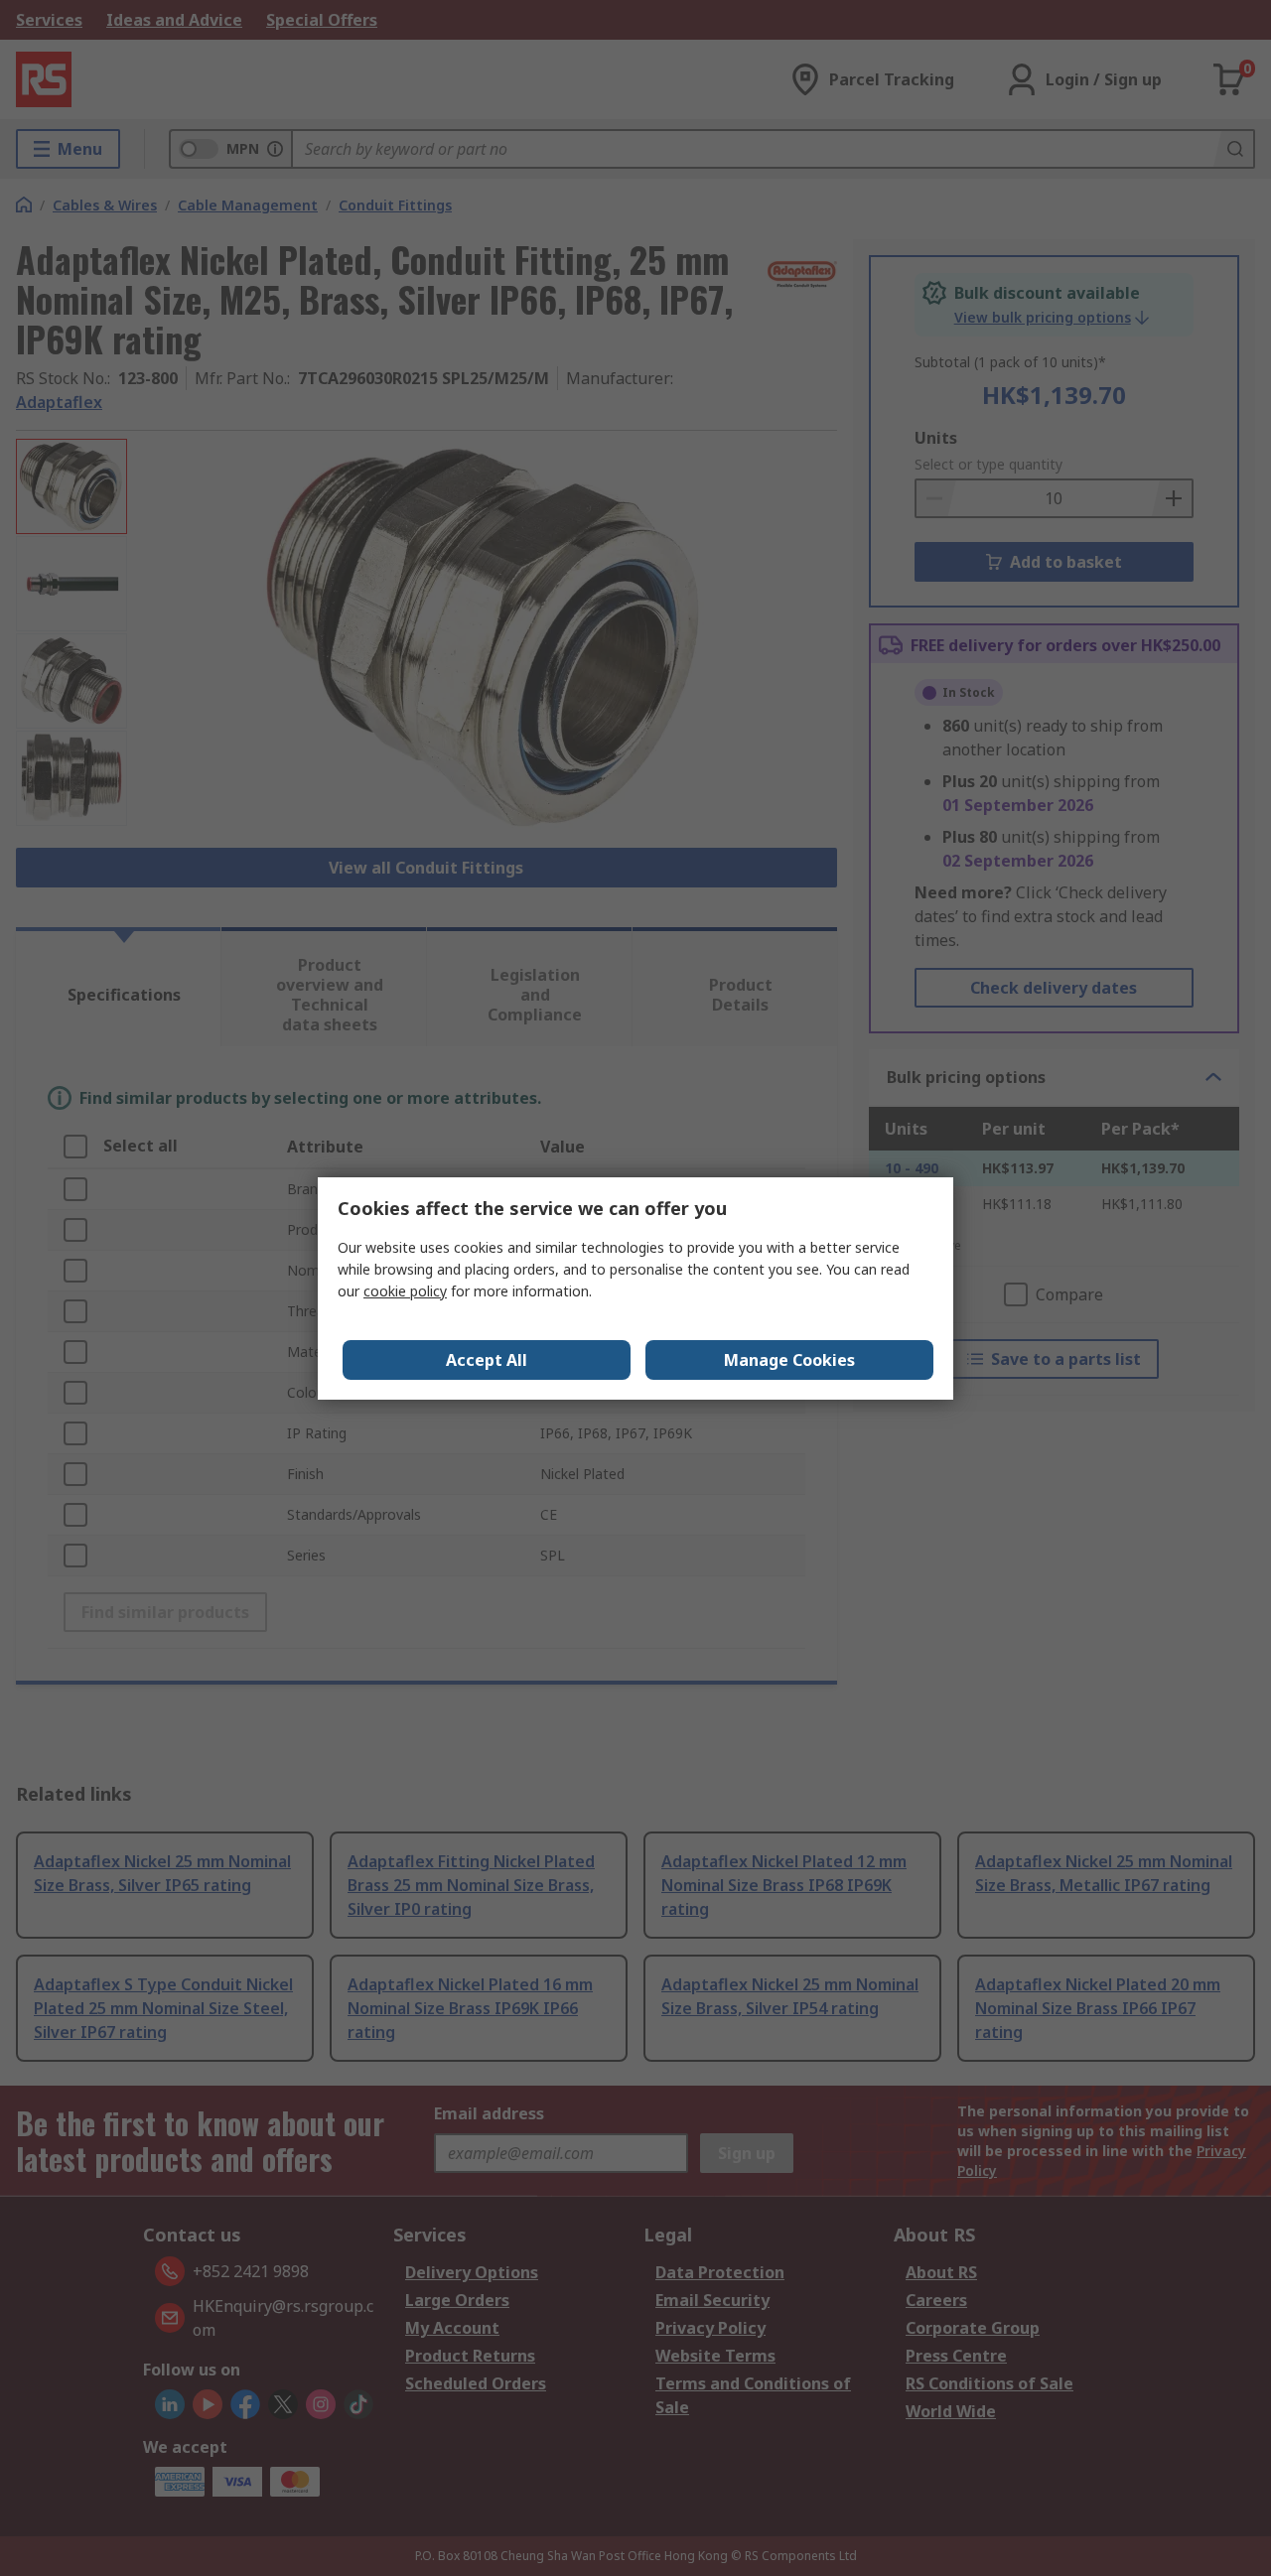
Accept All (487, 1360)
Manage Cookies (789, 1360)
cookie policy (405, 1291)
